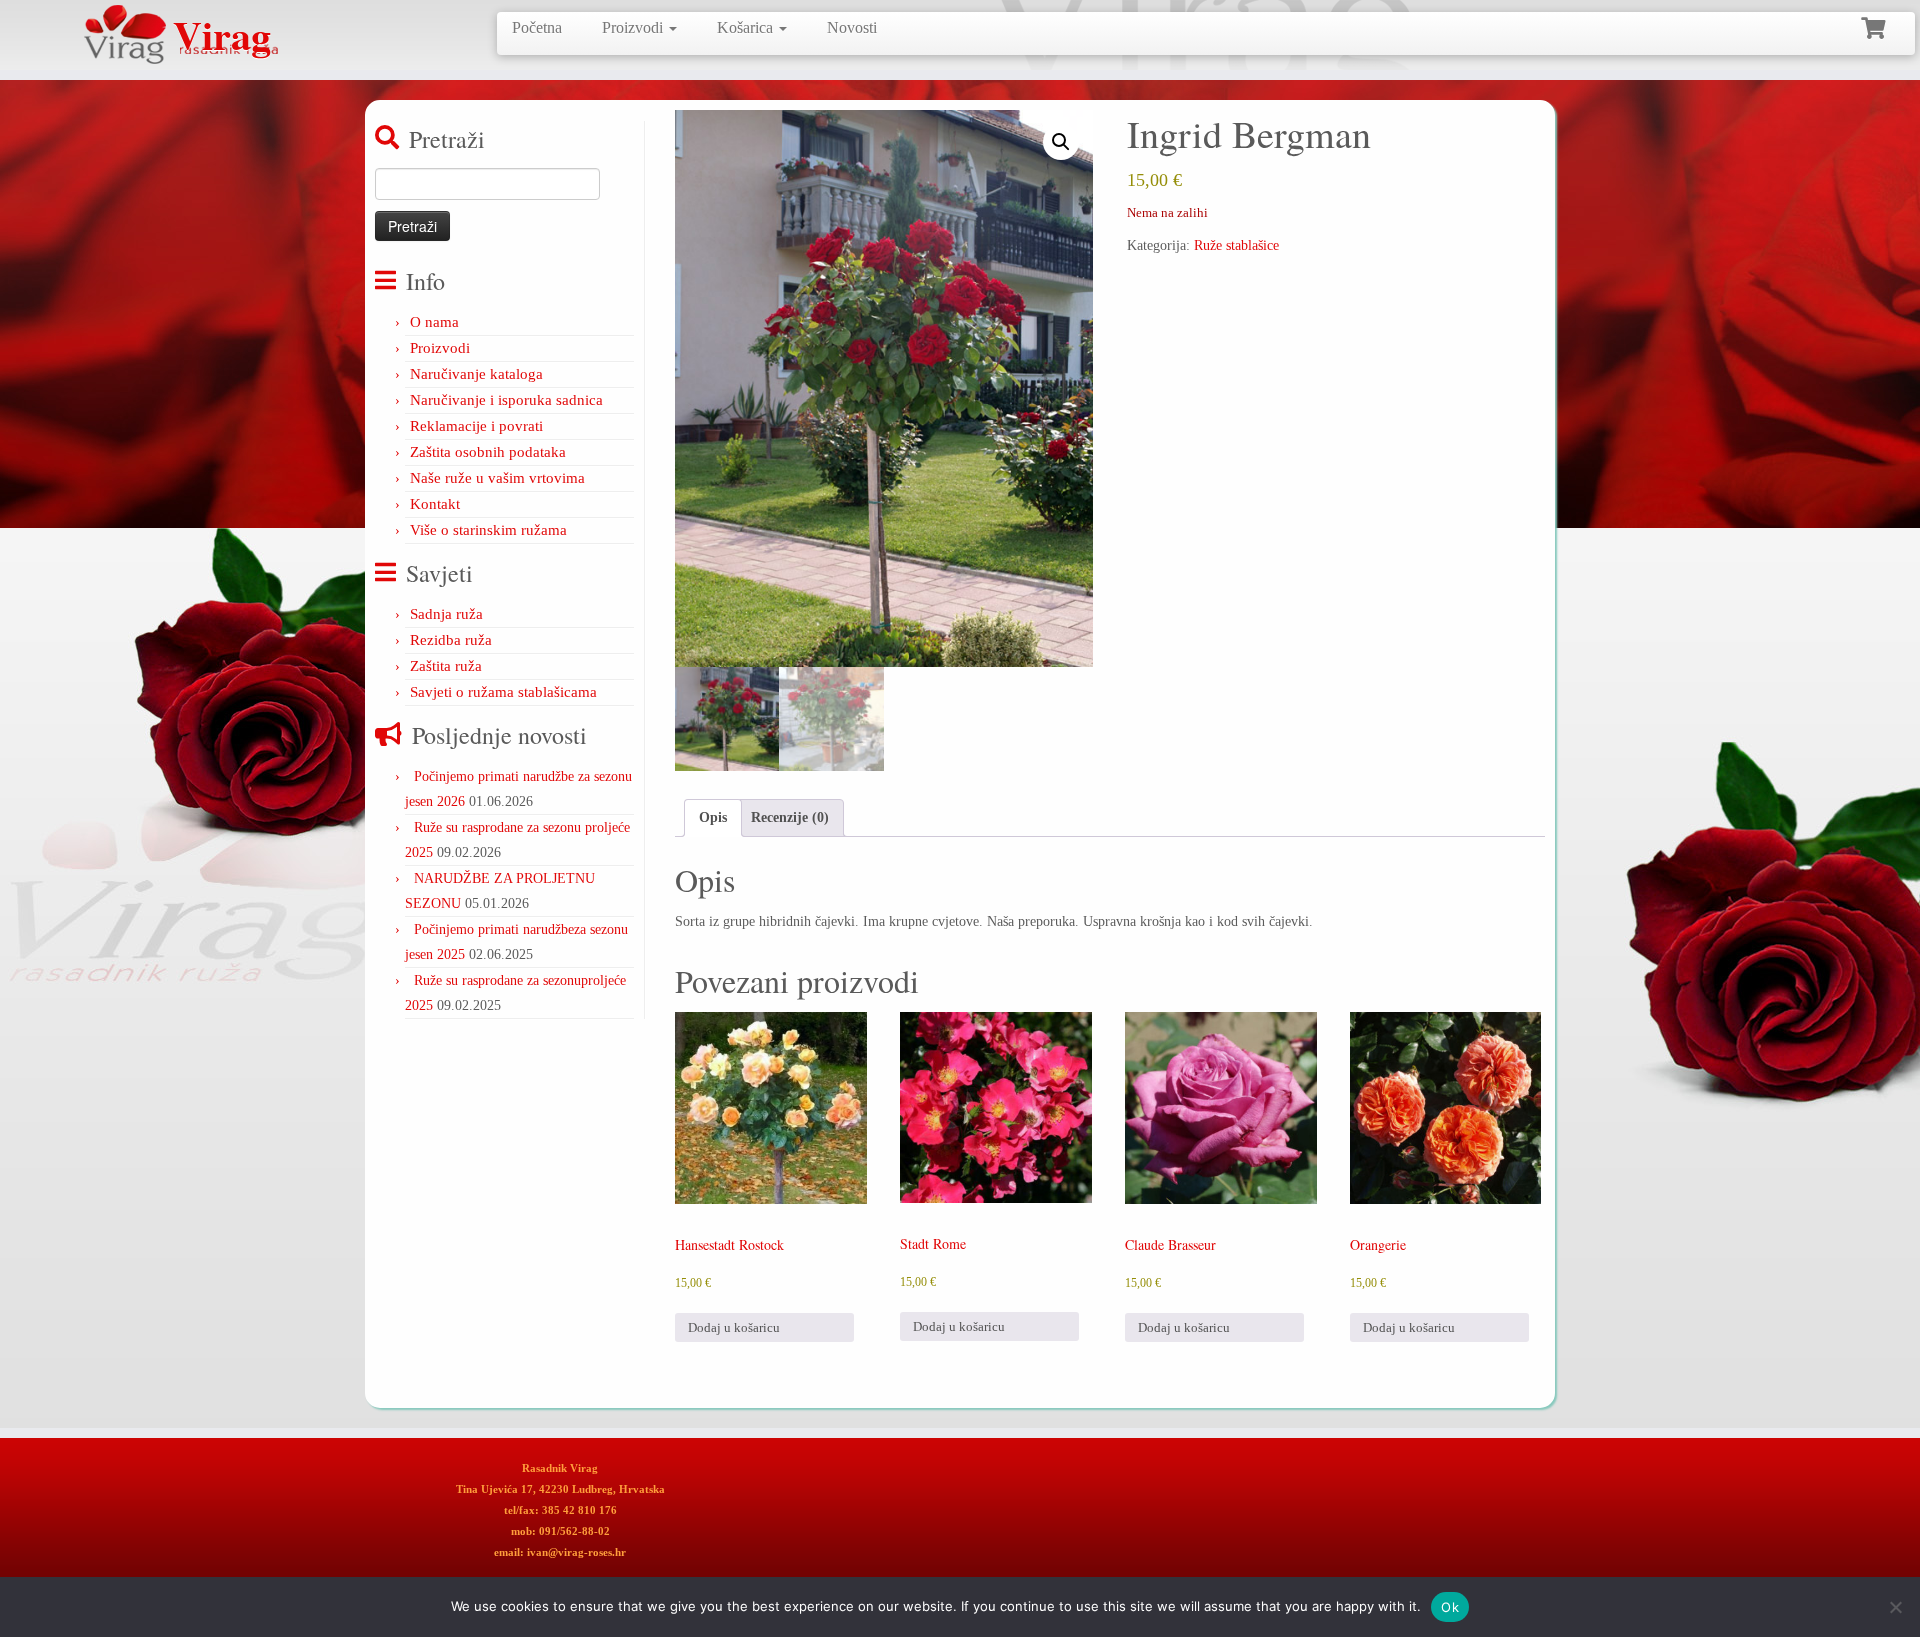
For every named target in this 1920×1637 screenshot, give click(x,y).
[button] (1061, 142)
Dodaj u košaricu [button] (734, 1327)
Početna (537, 27)
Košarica (747, 27)
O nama (434, 322)
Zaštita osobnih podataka (488, 452)
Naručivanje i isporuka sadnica (506, 400)
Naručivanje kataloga (476, 374)
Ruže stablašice (1236, 245)
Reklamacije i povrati (476, 426)
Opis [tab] (713, 817)
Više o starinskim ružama (488, 530)
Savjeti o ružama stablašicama (503, 692)
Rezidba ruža (451, 640)
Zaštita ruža (446, 666)
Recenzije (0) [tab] (790, 817)
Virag (222, 35)
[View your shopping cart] (1875, 26)
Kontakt (435, 504)
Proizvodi (634, 27)
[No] (1895, 1607)
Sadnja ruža (446, 614)
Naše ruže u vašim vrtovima (497, 478)
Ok (1450, 1607)
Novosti (852, 27)
